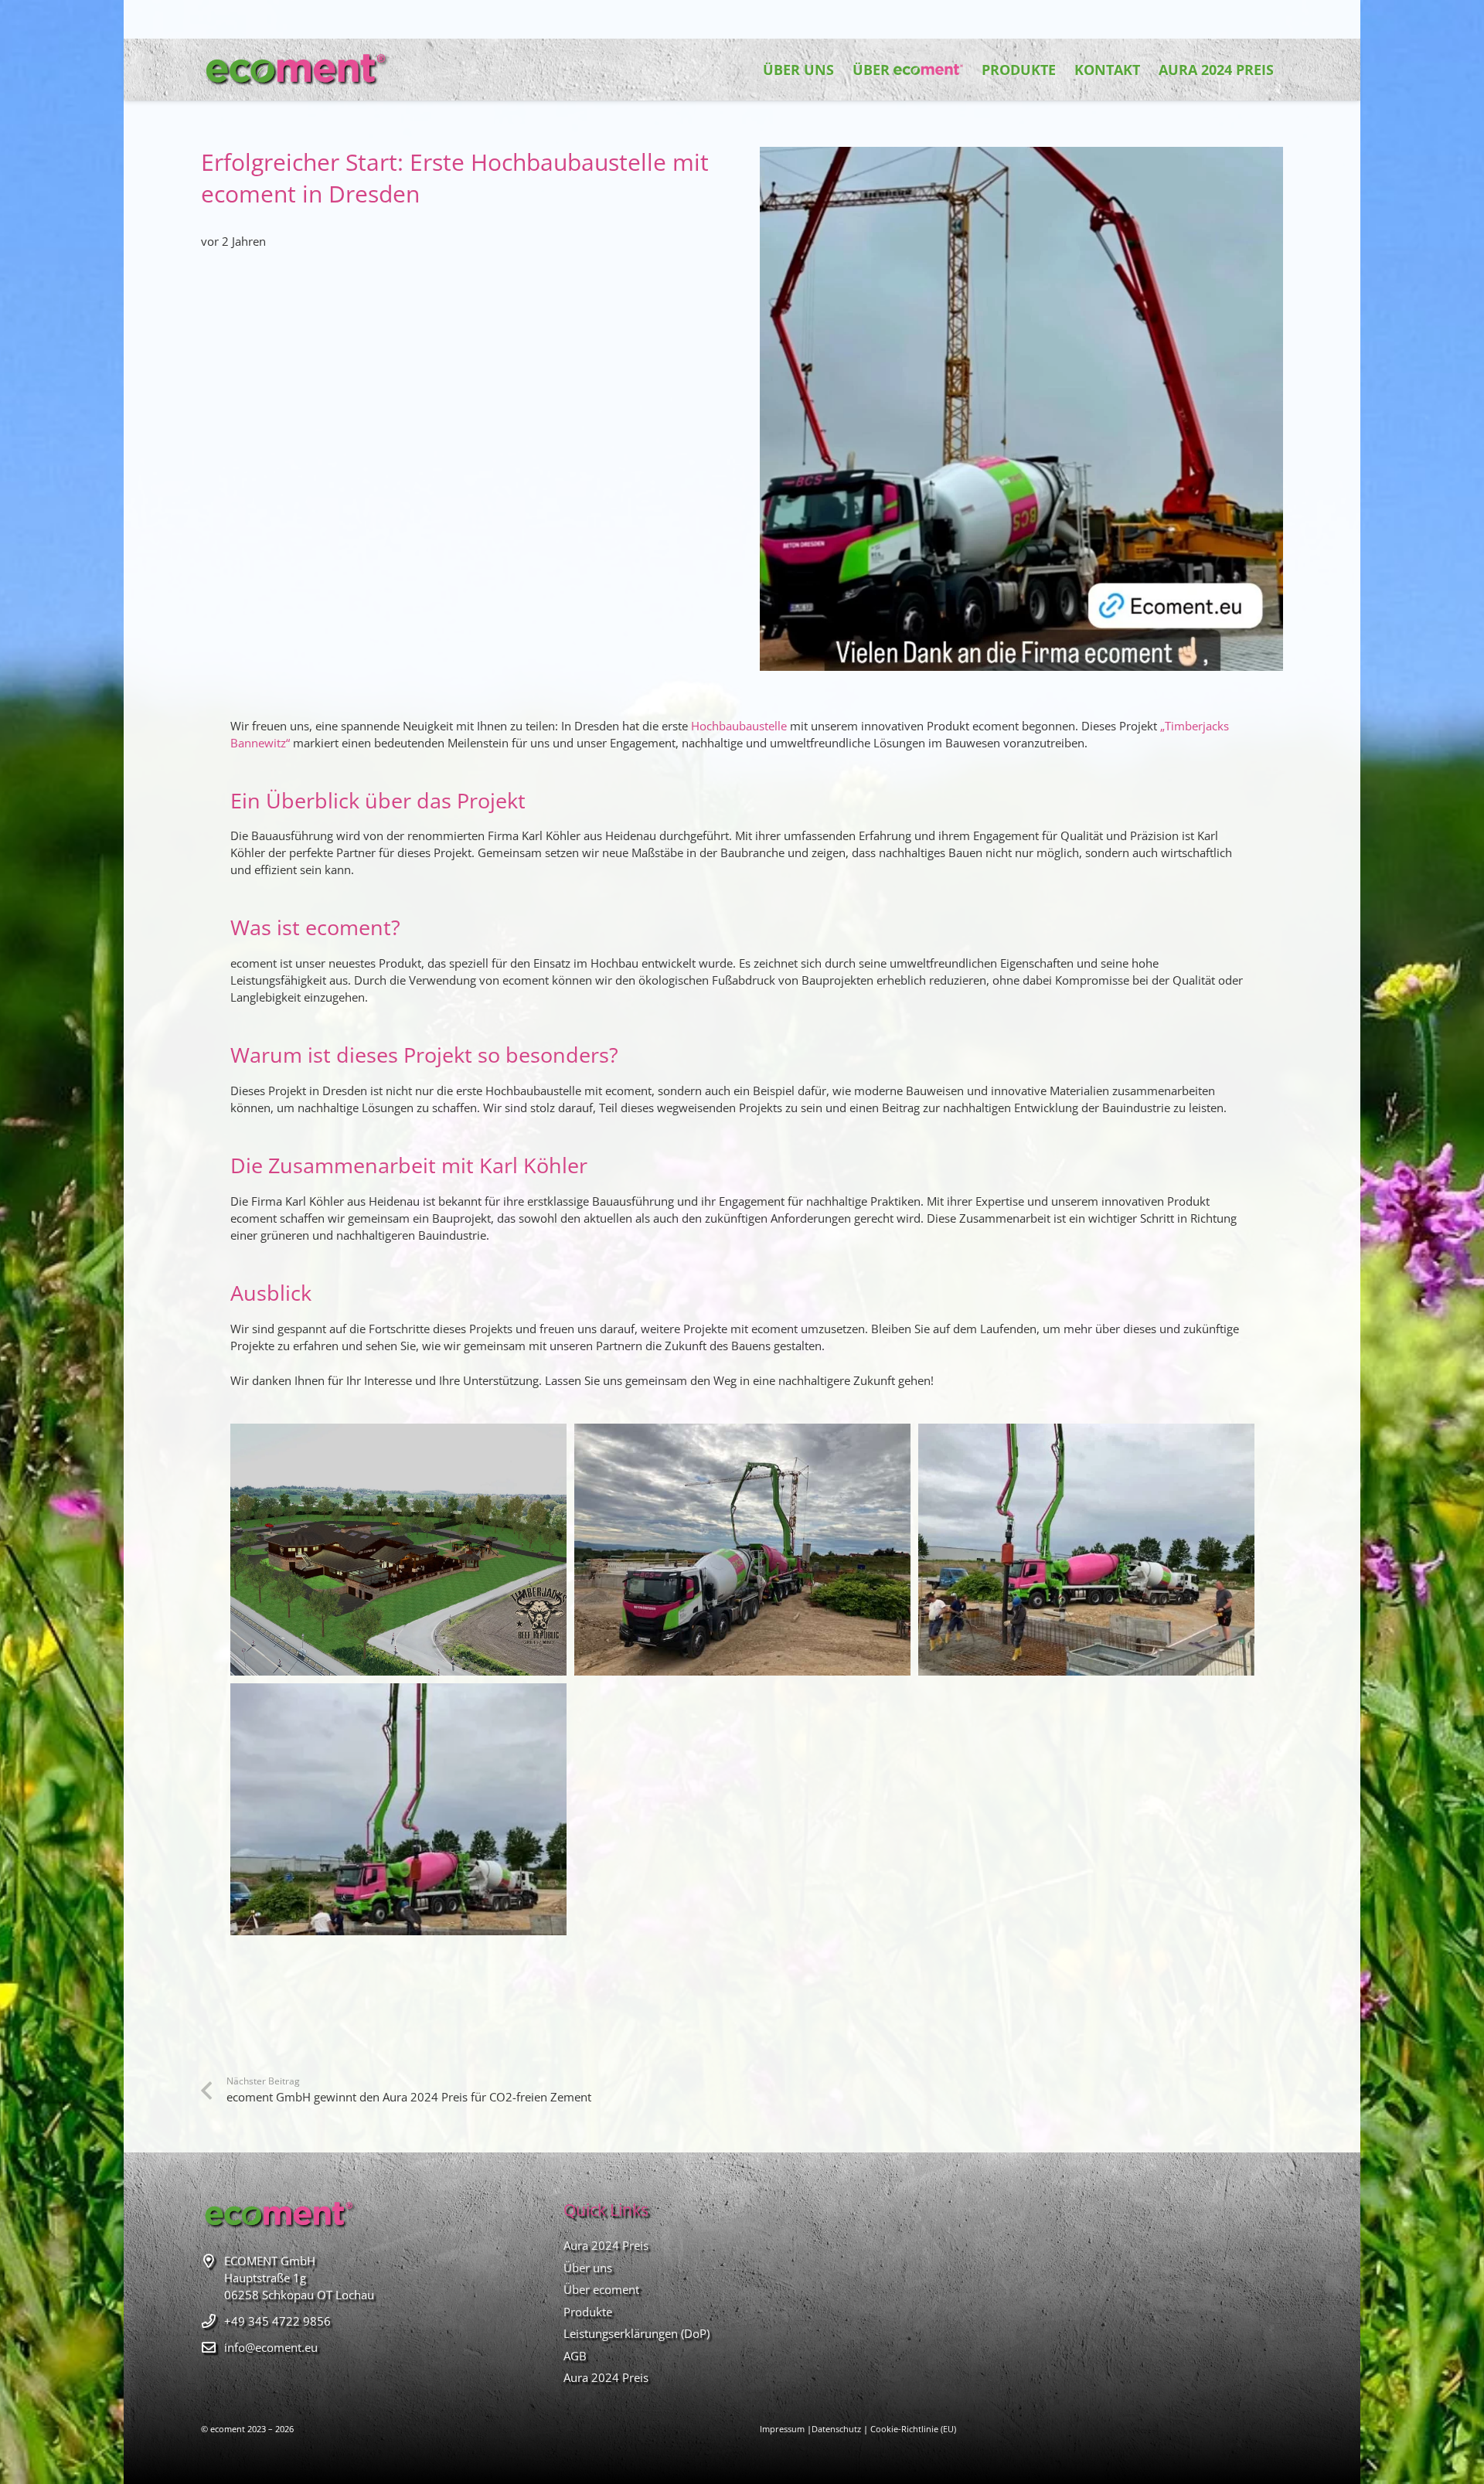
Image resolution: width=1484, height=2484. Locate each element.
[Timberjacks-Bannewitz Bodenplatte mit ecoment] (398, 1809)
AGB (575, 2356)
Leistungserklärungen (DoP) (636, 2333)
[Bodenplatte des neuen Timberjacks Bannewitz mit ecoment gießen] (1086, 1550)
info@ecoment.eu (271, 2347)
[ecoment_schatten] (295, 70)
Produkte (588, 2312)
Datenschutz (836, 2429)
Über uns (588, 2268)
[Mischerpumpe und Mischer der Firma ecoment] (742, 1550)
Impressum (782, 2429)
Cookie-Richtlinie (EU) (913, 2429)
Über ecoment (601, 2289)
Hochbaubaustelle (739, 726)
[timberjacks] (398, 1550)
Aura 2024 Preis (606, 2245)
